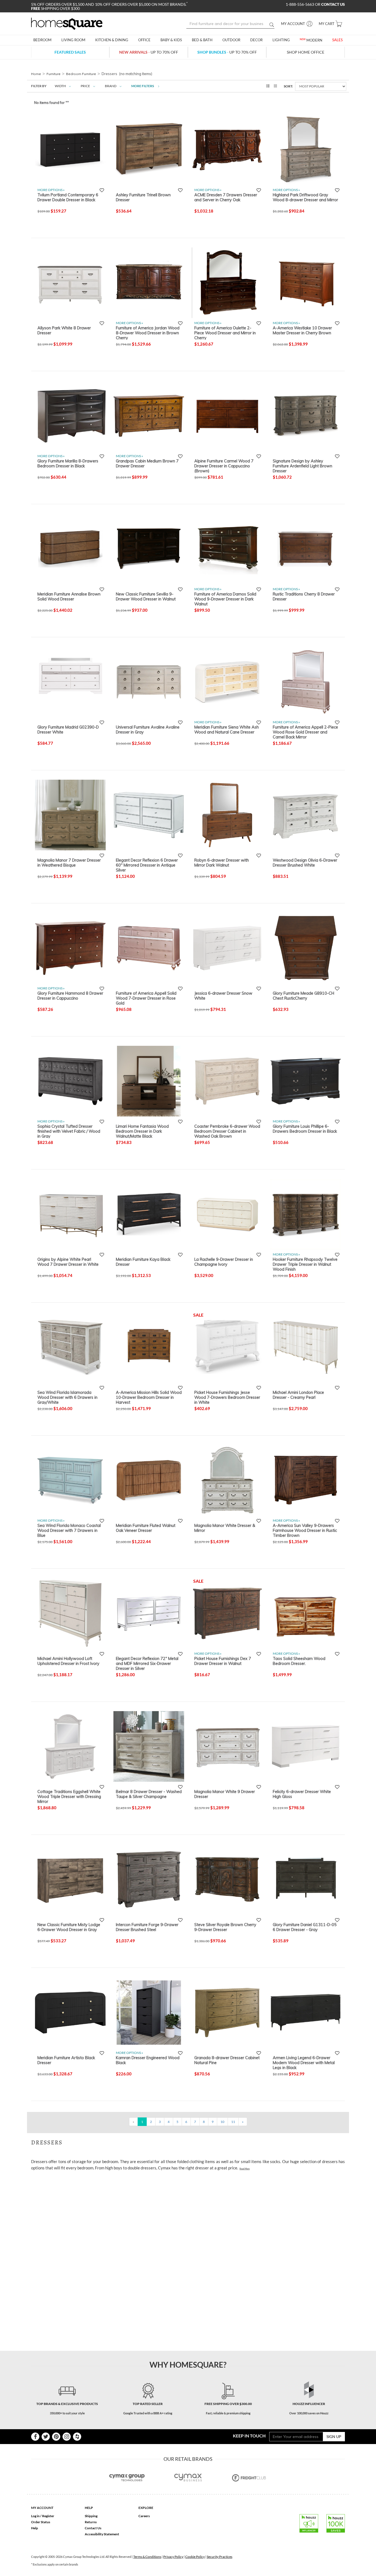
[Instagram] (67, 2437)
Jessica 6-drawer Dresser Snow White (223, 996)
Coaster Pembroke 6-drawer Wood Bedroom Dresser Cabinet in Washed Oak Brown (227, 1131)
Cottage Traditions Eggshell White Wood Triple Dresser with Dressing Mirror (69, 1796)
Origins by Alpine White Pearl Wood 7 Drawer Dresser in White (68, 1262)
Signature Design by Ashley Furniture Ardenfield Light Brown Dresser (303, 466)
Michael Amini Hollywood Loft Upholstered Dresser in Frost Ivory (68, 1661)
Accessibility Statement (102, 2534)
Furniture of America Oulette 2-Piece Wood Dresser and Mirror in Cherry (225, 333)
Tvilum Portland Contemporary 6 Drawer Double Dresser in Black (68, 197)
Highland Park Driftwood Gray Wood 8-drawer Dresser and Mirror (305, 197)
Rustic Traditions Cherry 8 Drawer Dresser (304, 597)
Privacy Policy (173, 2557)
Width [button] (60, 86)
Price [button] (85, 86)
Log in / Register (43, 2516)
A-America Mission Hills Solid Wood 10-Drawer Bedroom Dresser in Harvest (149, 1397)
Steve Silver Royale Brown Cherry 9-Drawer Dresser (225, 1927)
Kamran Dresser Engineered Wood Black (148, 2060)
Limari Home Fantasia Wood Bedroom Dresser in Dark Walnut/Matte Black (142, 1131)
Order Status (41, 2522)
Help (35, 2528)
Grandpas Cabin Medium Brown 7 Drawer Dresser (147, 464)
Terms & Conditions (147, 2557)
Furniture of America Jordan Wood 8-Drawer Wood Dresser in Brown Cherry (148, 333)
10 (222, 2122)
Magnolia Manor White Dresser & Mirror (225, 1528)
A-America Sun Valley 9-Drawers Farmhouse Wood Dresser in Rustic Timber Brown (305, 1530)
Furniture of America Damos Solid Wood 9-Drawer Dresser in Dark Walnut (225, 599)
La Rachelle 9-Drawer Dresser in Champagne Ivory (224, 1262)
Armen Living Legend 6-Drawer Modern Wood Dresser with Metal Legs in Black (304, 2062)
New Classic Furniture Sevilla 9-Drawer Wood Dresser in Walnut (146, 597)
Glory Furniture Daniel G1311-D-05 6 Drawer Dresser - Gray (305, 1927)
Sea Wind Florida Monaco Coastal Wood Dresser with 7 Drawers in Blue (69, 1530)
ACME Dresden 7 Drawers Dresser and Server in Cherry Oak (226, 197)
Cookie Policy (195, 2557)
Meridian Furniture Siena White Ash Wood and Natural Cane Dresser (227, 730)
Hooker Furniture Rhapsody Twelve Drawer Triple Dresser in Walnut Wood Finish (305, 1264)
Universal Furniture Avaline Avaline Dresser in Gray (148, 730)
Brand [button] (111, 86)
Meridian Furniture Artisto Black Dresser (66, 2060)
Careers (144, 2516)
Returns (91, 2522)
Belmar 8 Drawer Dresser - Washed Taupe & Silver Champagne (149, 1794)
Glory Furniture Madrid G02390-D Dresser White (68, 730)
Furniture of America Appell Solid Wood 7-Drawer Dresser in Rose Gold (146, 998)
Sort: (288, 86)
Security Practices (220, 2557)
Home (36, 74)
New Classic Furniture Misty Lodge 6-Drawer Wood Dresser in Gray (69, 1927)
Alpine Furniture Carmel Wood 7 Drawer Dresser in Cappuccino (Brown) (224, 466)
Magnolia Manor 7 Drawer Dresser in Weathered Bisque (69, 863)
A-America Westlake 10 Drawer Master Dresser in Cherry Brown (302, 330)
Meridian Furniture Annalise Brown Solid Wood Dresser (69, 597)
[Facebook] (35, 2437)
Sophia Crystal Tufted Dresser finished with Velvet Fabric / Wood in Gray (69, 1131)
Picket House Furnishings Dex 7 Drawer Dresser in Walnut (223, 1661)
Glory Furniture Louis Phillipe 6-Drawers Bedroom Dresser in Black (305, 1129)
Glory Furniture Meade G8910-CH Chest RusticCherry (303, 996)
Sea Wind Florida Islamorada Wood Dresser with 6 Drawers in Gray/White (67, 1397)
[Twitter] (46, 2437)
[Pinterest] (56, 2437)
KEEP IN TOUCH (249, 2436)
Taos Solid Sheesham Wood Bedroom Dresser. (299, 1661)
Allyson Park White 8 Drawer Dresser (64, 330)
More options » (51, 190)
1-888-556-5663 (300, 4)
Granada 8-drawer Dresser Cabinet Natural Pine (227, 2060)
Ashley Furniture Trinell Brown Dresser (143, 197)
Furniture (54, 74)
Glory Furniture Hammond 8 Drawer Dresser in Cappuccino (70, 996)
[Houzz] (77, 2437)
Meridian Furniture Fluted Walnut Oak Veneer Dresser (146, 1528)
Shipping (91, 2516)
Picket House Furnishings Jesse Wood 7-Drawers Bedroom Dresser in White (227, 1397)
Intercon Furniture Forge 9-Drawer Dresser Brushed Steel (147, 1927)
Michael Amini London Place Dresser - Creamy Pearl (298, 1395)
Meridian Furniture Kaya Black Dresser (143, 1262)
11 (233, 2122)
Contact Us (93, 2528)
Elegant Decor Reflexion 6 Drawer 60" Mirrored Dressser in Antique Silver (147, 865)
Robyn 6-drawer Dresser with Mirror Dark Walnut (222, 863)
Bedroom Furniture (81, 74)
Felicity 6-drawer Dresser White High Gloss (302, 1794)
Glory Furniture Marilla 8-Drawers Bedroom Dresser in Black (68, 464)
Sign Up (334, 2436)
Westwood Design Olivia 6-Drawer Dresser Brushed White (305, 863)
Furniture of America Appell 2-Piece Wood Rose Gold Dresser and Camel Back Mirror (305, 732)
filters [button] (143, 86)
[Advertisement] (131, 2187)
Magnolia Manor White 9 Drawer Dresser (225, 1794)
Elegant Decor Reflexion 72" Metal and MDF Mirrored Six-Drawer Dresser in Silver (147, 1663)
